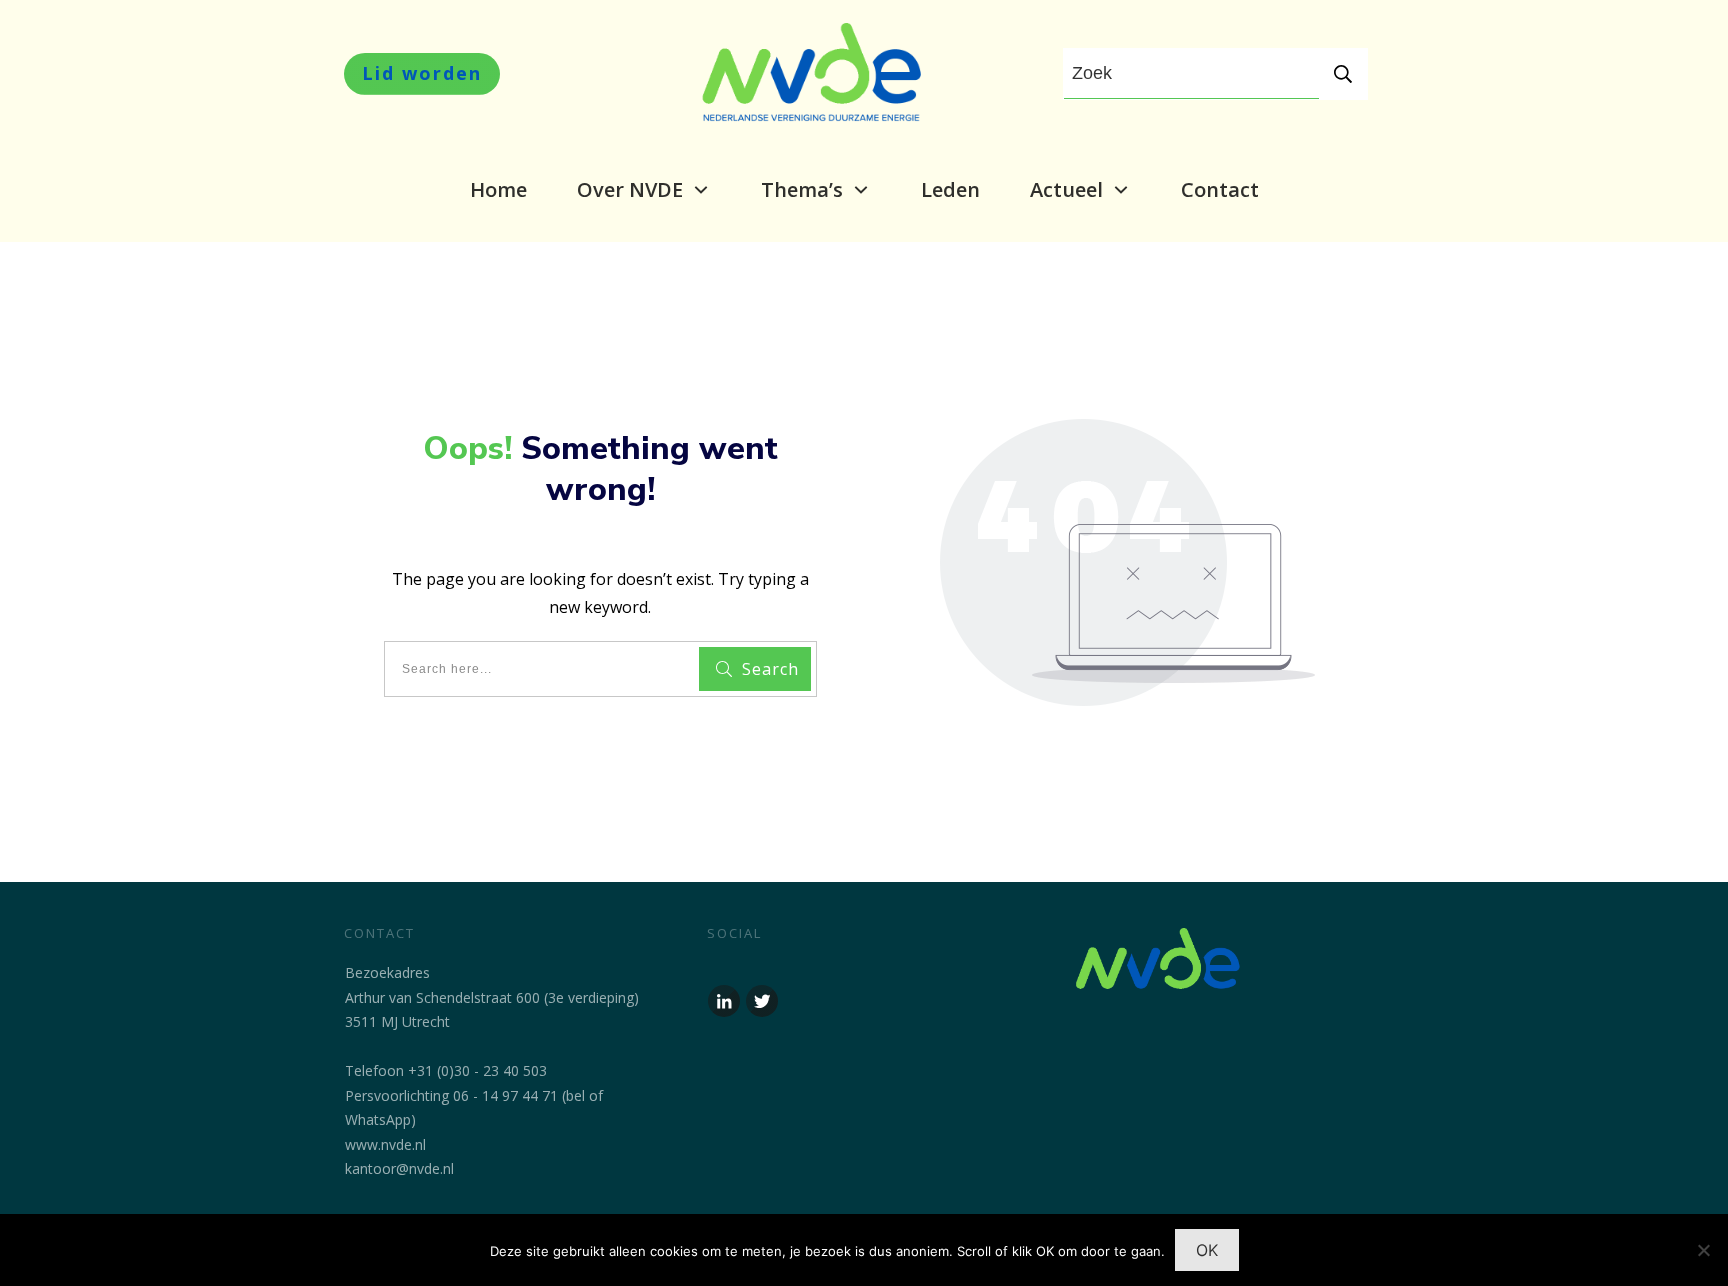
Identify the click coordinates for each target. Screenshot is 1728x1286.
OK (1207, 1250)
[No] (1703, 1250)
